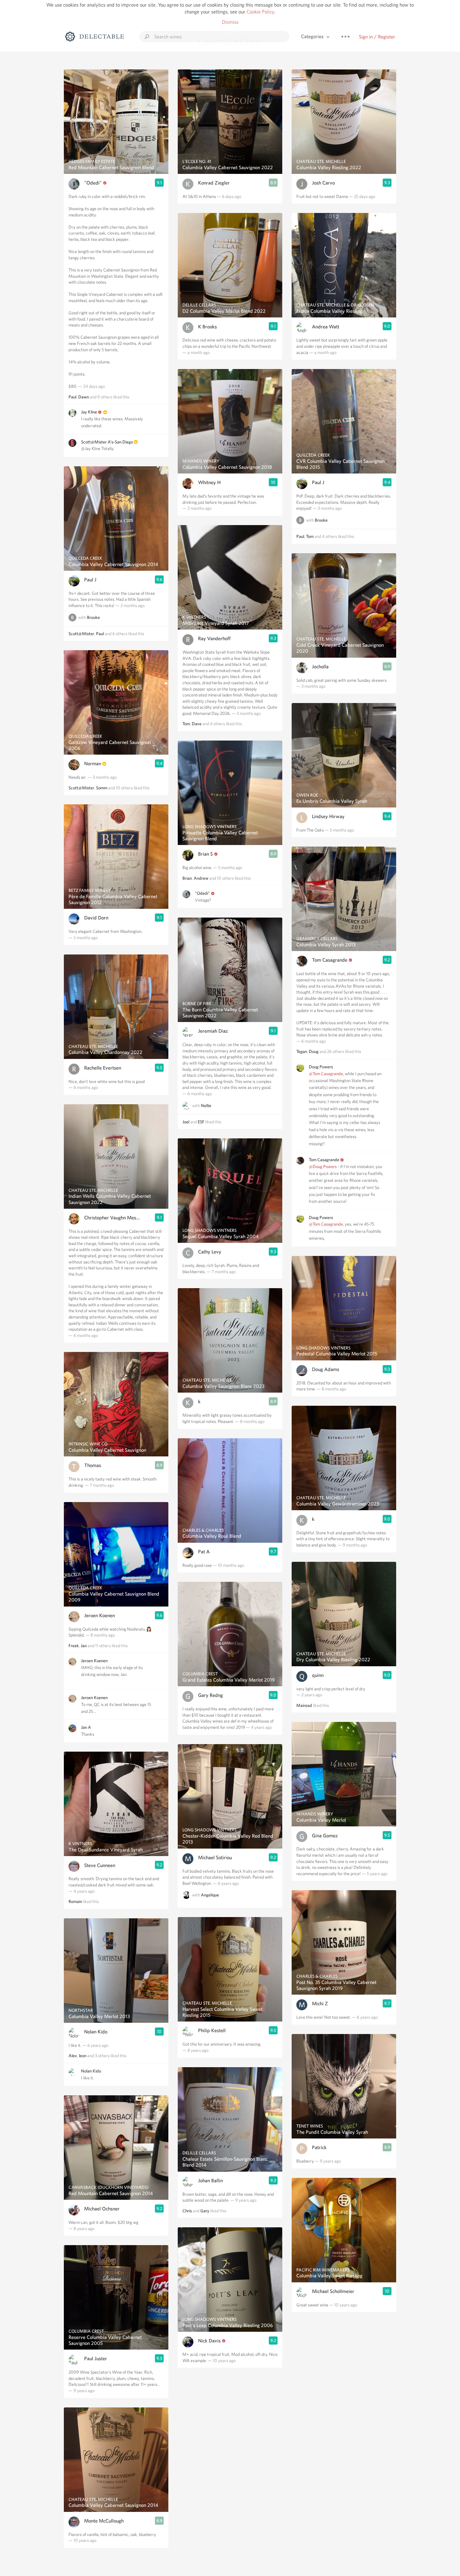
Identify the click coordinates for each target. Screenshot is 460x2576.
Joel (186, 1122)
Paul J (90, 580)
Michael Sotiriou (215, 1857)
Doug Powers (321, 1067)
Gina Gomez (325, 1836)
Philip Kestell (212, 2030)
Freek (74, 1646)
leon (83, 2056)
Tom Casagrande (330, 960)
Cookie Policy (260, 12)
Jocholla (320, 667)
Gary (205, 2211)
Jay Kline (89, 412)
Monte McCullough (104, 2521)
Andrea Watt (326, 327)
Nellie (206, 1106)
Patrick (319, 2147)
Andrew (201, 878)
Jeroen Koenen (100, 1615)
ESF (201, 1122)
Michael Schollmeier (333, 2291)
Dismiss (230, 22)
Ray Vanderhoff (214, 638)
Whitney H (209, 482)
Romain (75, 1901)
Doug (314, 1051)
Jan (84, 1646)
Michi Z (320, 2004)
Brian (187, 878)
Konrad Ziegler (214, 183)
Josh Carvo (323, 183)
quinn (318, 1675)
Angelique (210, 1895)
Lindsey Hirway (328, 816)
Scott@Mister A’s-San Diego (107, 442)
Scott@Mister (81, 634)
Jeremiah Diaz (213, 1031)
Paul (72, 397)
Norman (93, 764)
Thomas (93, 1465)
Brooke (93, 617)
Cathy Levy (210, 1252)
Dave (197, 724)
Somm (102, 788)
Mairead (304, 1705)
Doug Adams (326, 1369)
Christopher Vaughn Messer (112, 1218)
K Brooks (207, 327)
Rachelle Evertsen (103, 1068)
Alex (73, 2056)
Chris (187, 2211)
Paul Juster (96, 2358)
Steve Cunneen (100, 1865)
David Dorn (96, 918)
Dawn (84, 397)
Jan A (86, 1727)
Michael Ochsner (102, 2209)
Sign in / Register (377, 37)
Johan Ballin (210, 2181)
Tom (186, 724)
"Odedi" (93, 183)
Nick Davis (209, 2341)
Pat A (204, 1552)
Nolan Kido (96, 2032)
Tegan (302, 1051)
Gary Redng (210, 1695)
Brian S (205, 854)
